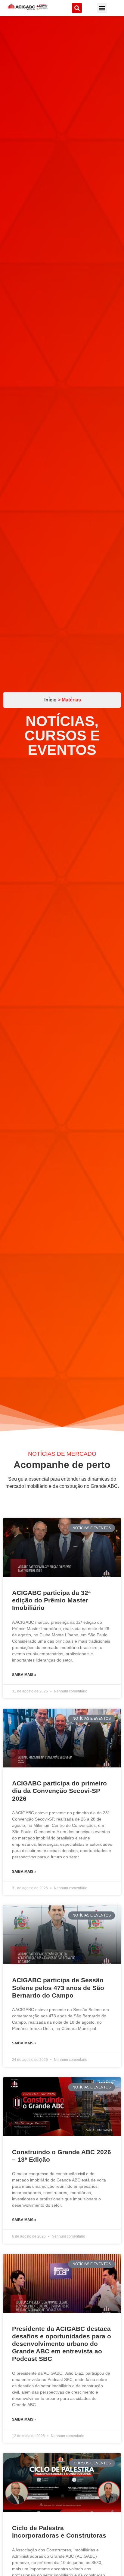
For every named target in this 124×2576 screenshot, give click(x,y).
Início (51, 700)
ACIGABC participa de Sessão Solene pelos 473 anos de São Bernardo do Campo (58, 1988)
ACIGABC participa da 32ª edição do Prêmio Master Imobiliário (51, 1600)
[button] (77, 8)
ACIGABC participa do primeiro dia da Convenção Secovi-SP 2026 (59, 1791)
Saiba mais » (24, 1675)
